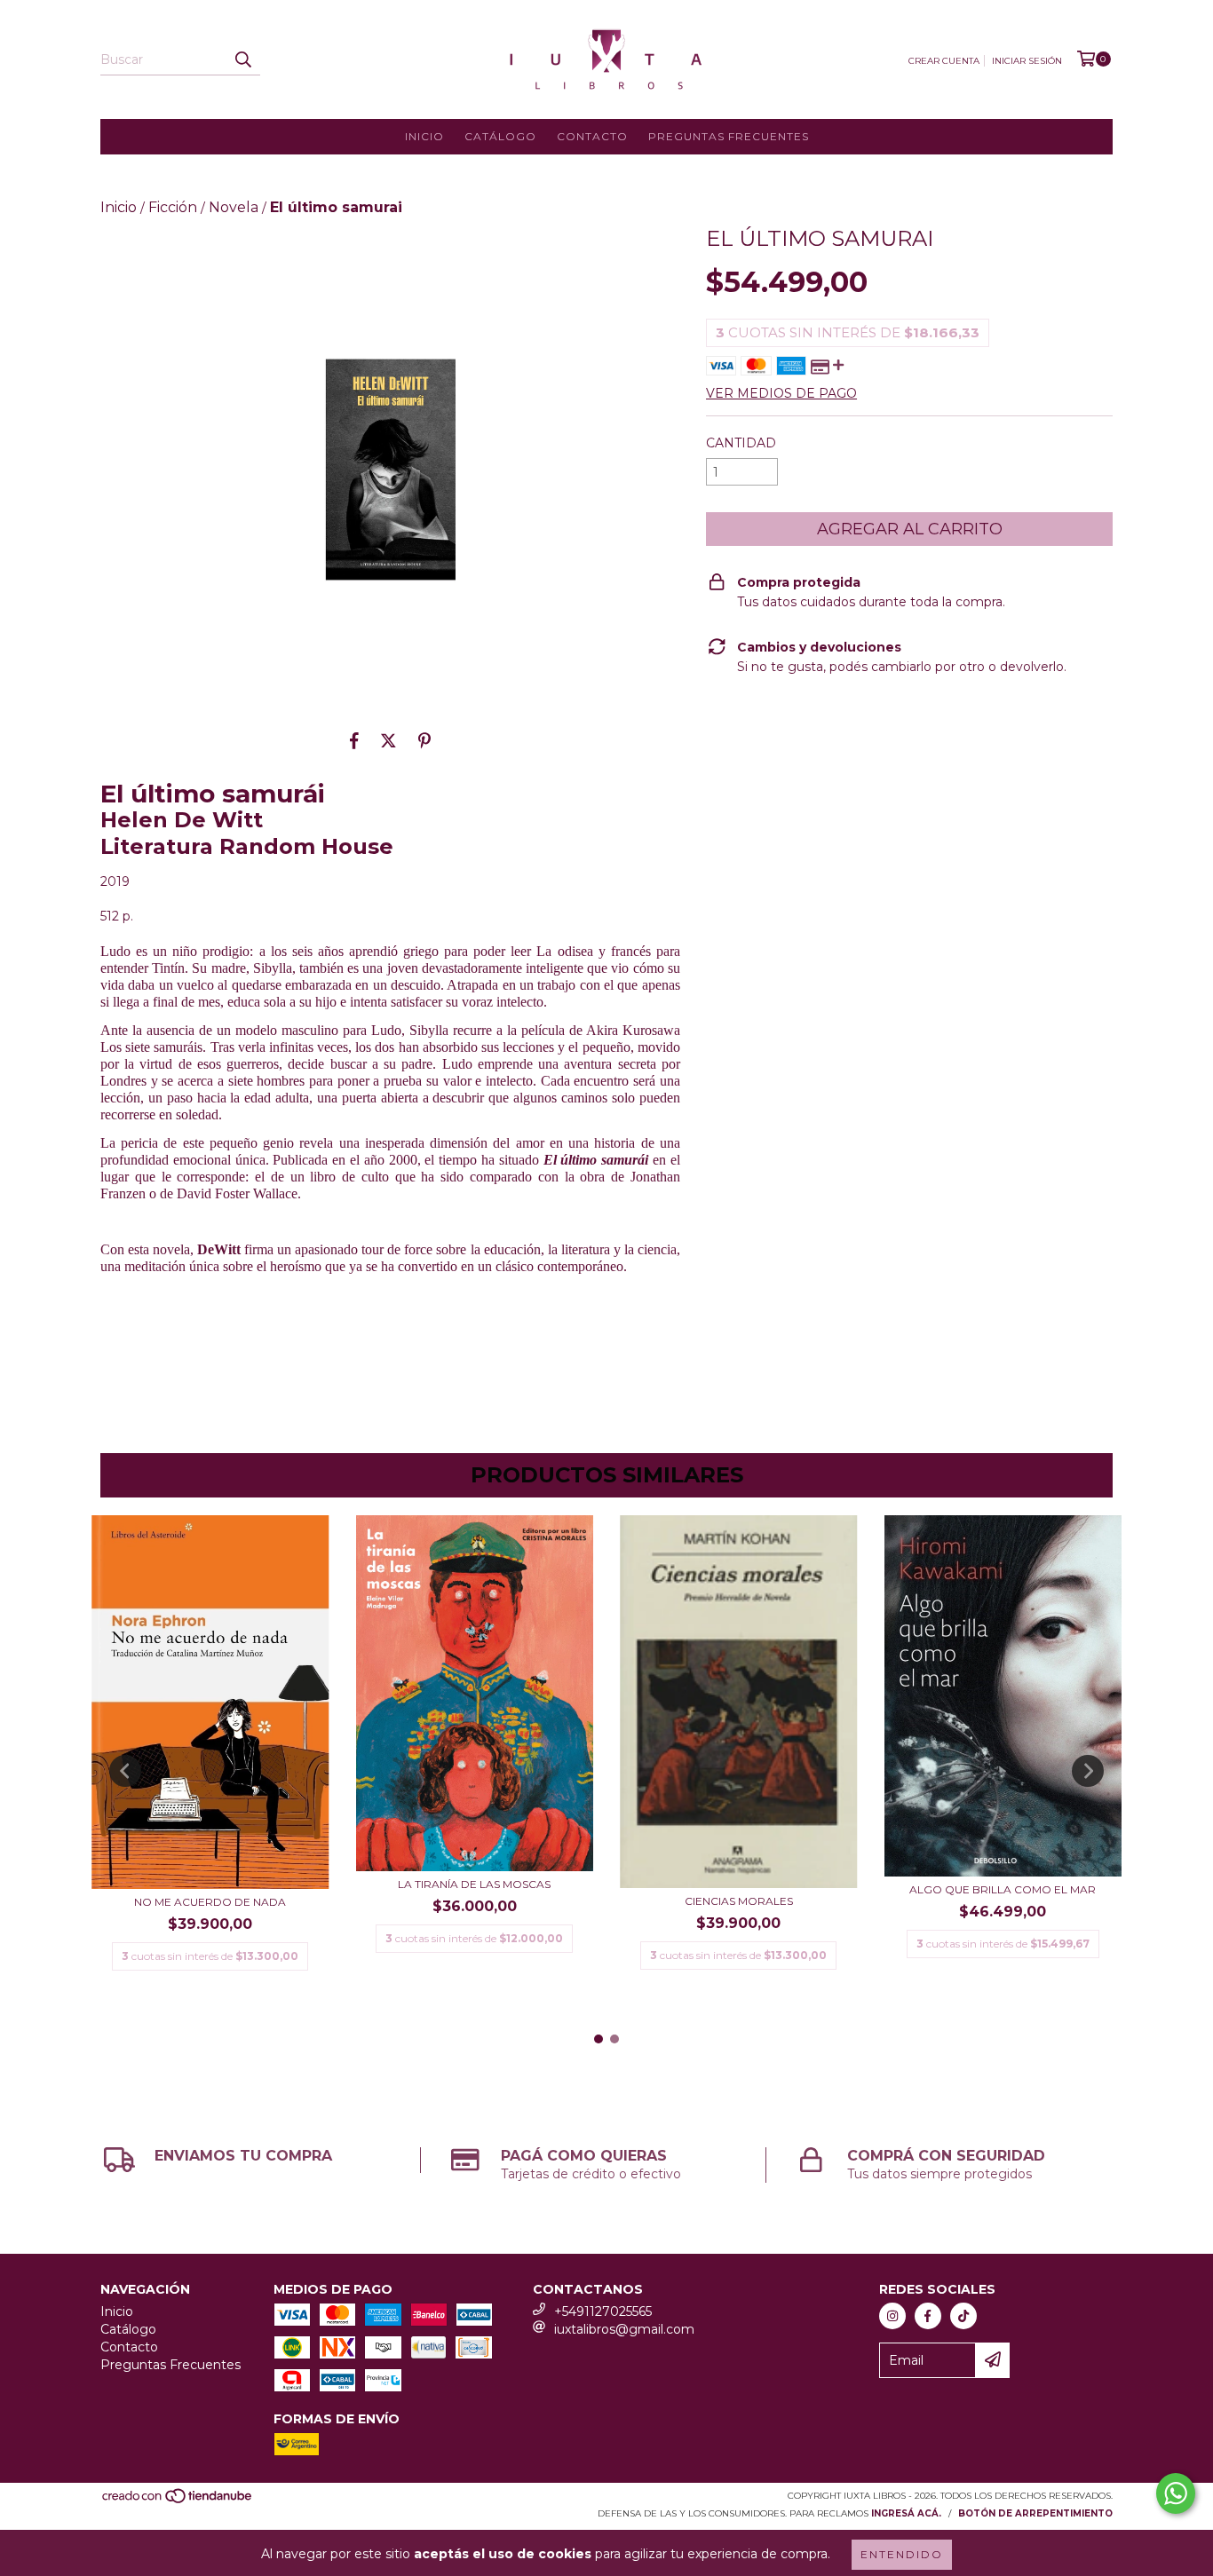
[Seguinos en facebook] (928, 2316)
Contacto (592, 136)
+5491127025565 (603, 2311)
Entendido (902, 2554)
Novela (234, 207)
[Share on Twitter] (388, 740)
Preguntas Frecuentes (729, 136)
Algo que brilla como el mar (1003, 1889)
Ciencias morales (739, 1901)
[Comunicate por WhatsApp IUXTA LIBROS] (1176, 2493)
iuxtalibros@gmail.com (624, 2329)
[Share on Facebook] (354, 740)
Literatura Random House (247, 846)
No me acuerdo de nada (210, 1902)
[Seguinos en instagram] (892, 2316)
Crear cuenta (944, 61)
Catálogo (500, 136)
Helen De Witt (182, 820)
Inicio (424, 136)
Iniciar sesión (1027, 61)
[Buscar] (242, 59)
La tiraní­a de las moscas (474, 1884)
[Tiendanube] (178, 2501)
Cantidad (741, 443)
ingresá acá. (906, 2513)
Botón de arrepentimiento (1035, 2513)
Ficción (173, 207)
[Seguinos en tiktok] (963, 2316)
